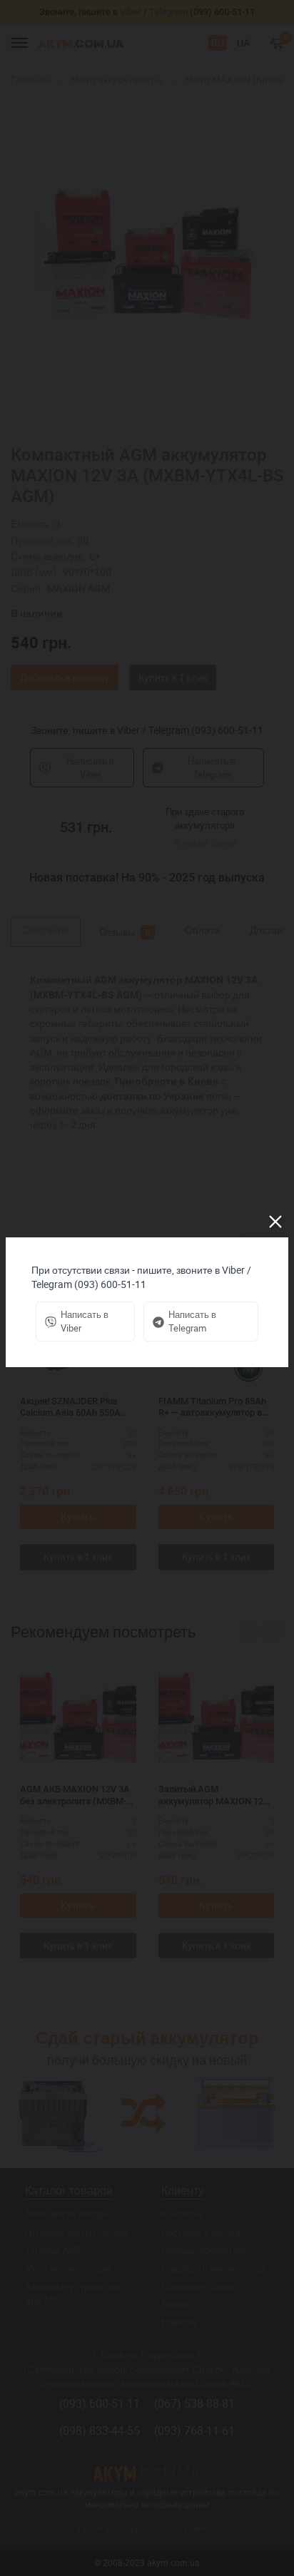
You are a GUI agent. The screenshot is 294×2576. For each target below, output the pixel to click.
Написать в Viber (85, 1321)
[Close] (275, 1222)
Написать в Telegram (192, 1321)
